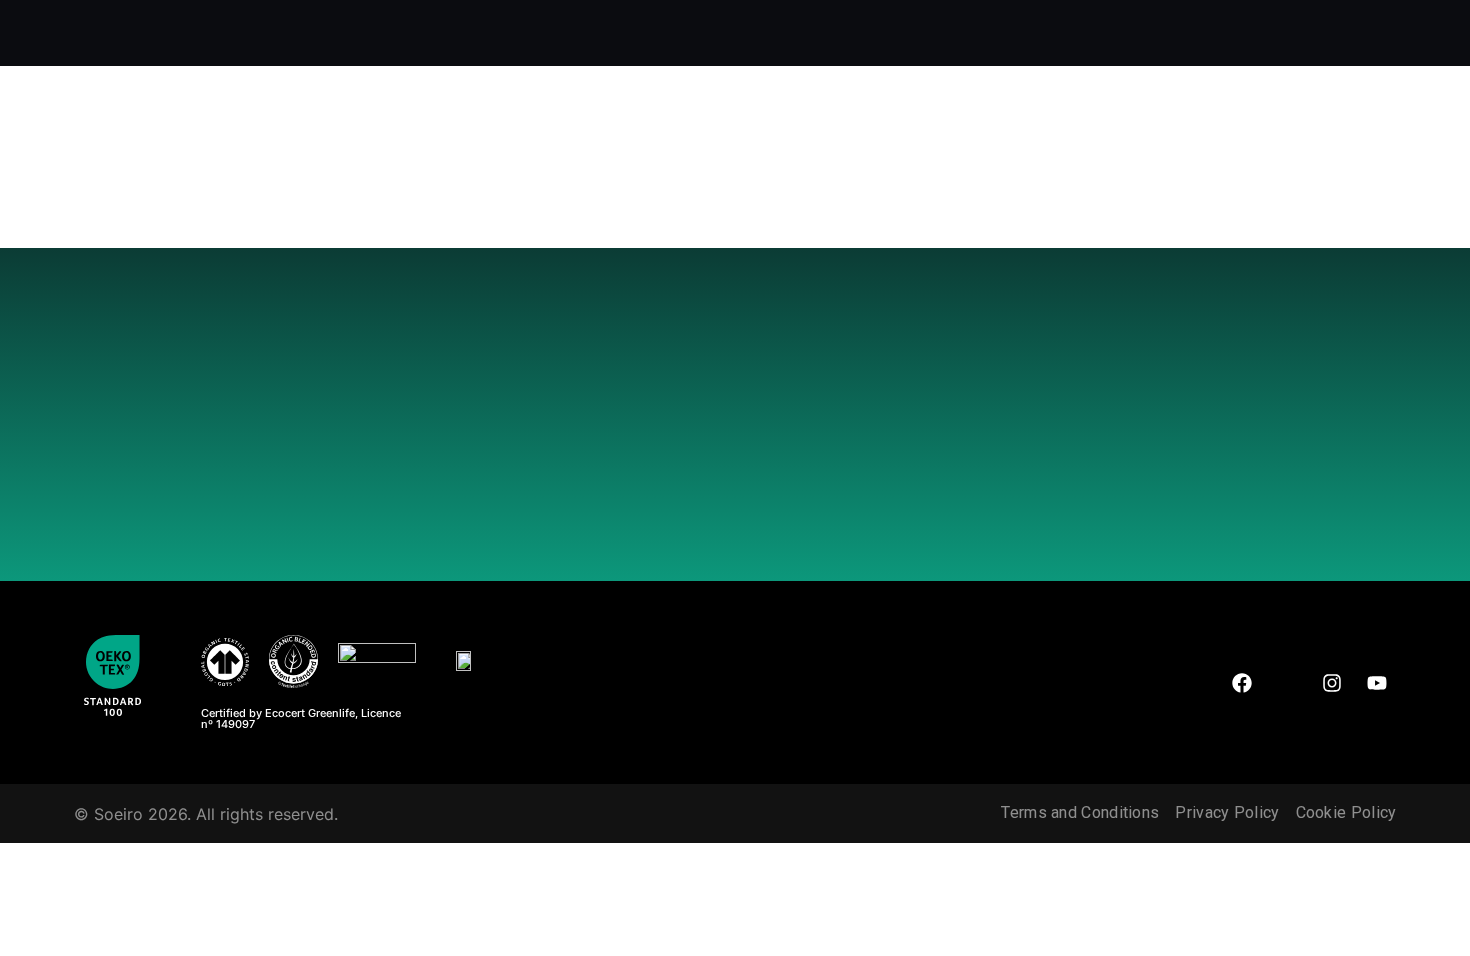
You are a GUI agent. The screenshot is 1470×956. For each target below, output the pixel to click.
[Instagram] (1332, 683)
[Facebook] (1242, 683)
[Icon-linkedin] (1287, 683)
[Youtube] (1377, 683)
